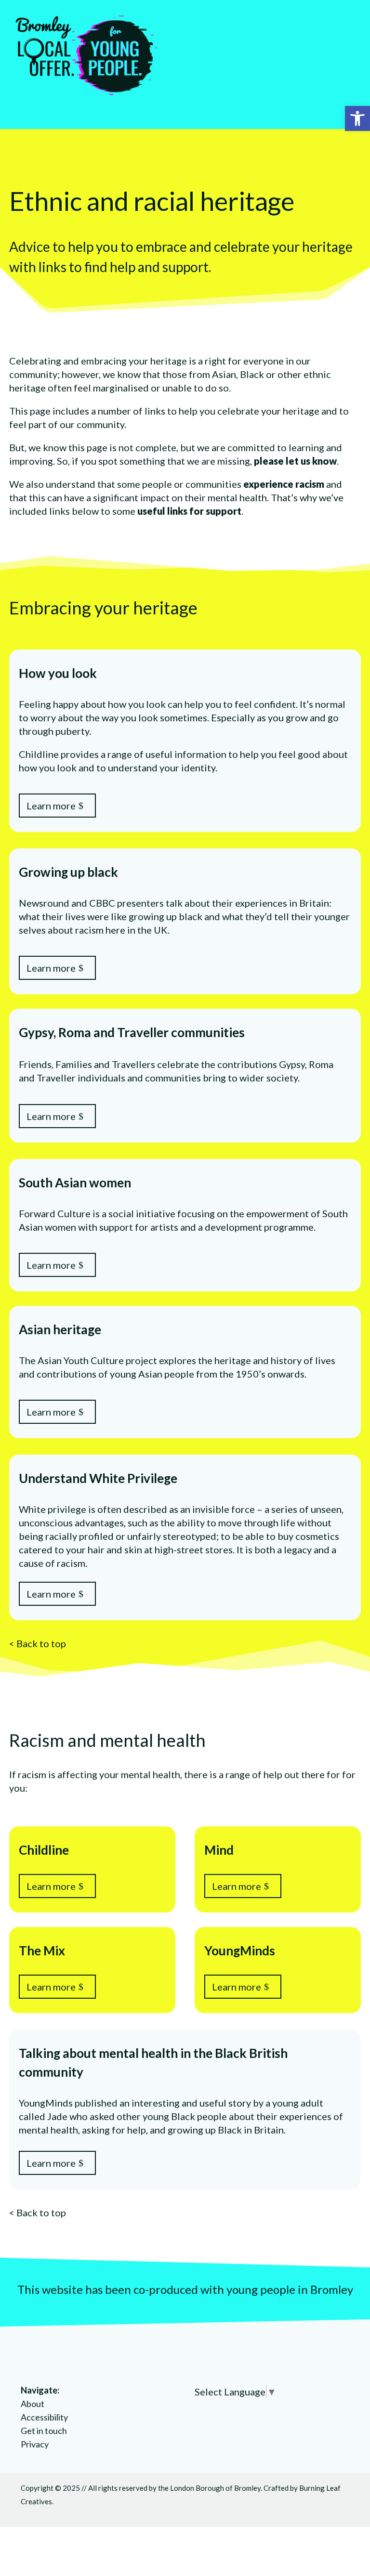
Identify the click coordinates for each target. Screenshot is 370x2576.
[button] (357, 118)
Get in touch (44, 2431)
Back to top (41, 1643)
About (33, 2404)
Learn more (51, 806)
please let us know (295, 461)
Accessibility (44, 2417)
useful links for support (189, 511)
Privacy (35, 2444)
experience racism (284, 484)
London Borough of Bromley (215, 2488)
